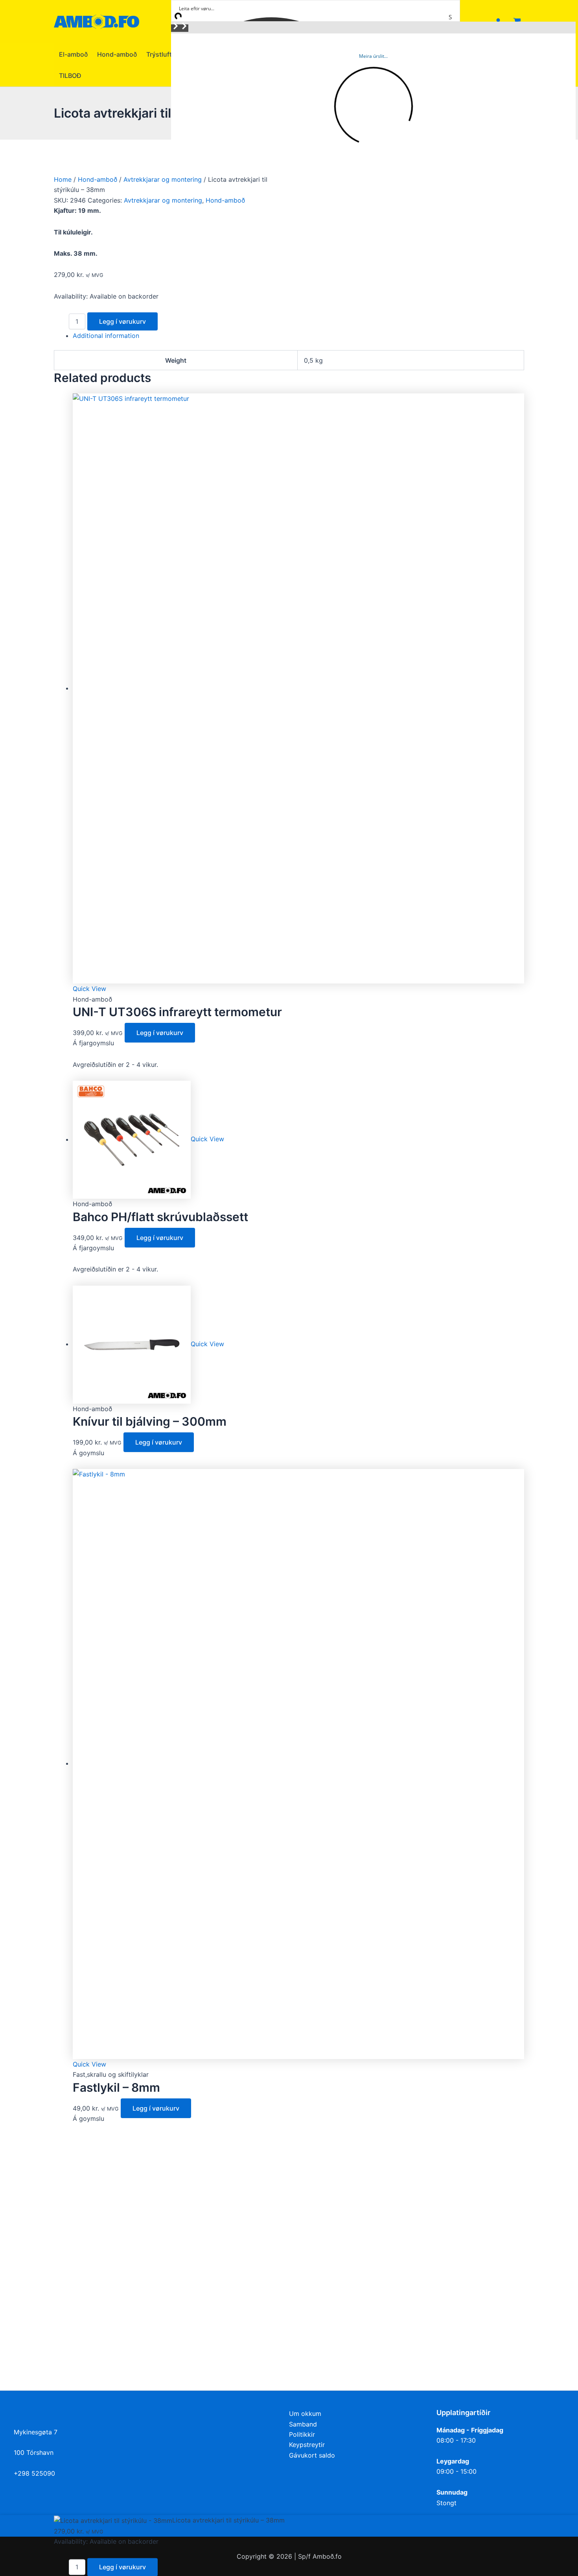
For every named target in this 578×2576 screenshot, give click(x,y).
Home (63, 179)
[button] (175, 28)
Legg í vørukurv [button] (160, 1033)
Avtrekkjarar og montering (163, 179)
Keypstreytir (307, 2445)
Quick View (89, 989)
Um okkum (305, 2414)
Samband (303, 2424)
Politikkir (302, 2434)
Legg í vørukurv (122, 321)
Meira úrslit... (373, 56)
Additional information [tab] (106, 336)
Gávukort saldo (312, 2455)
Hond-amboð (98, 179)
